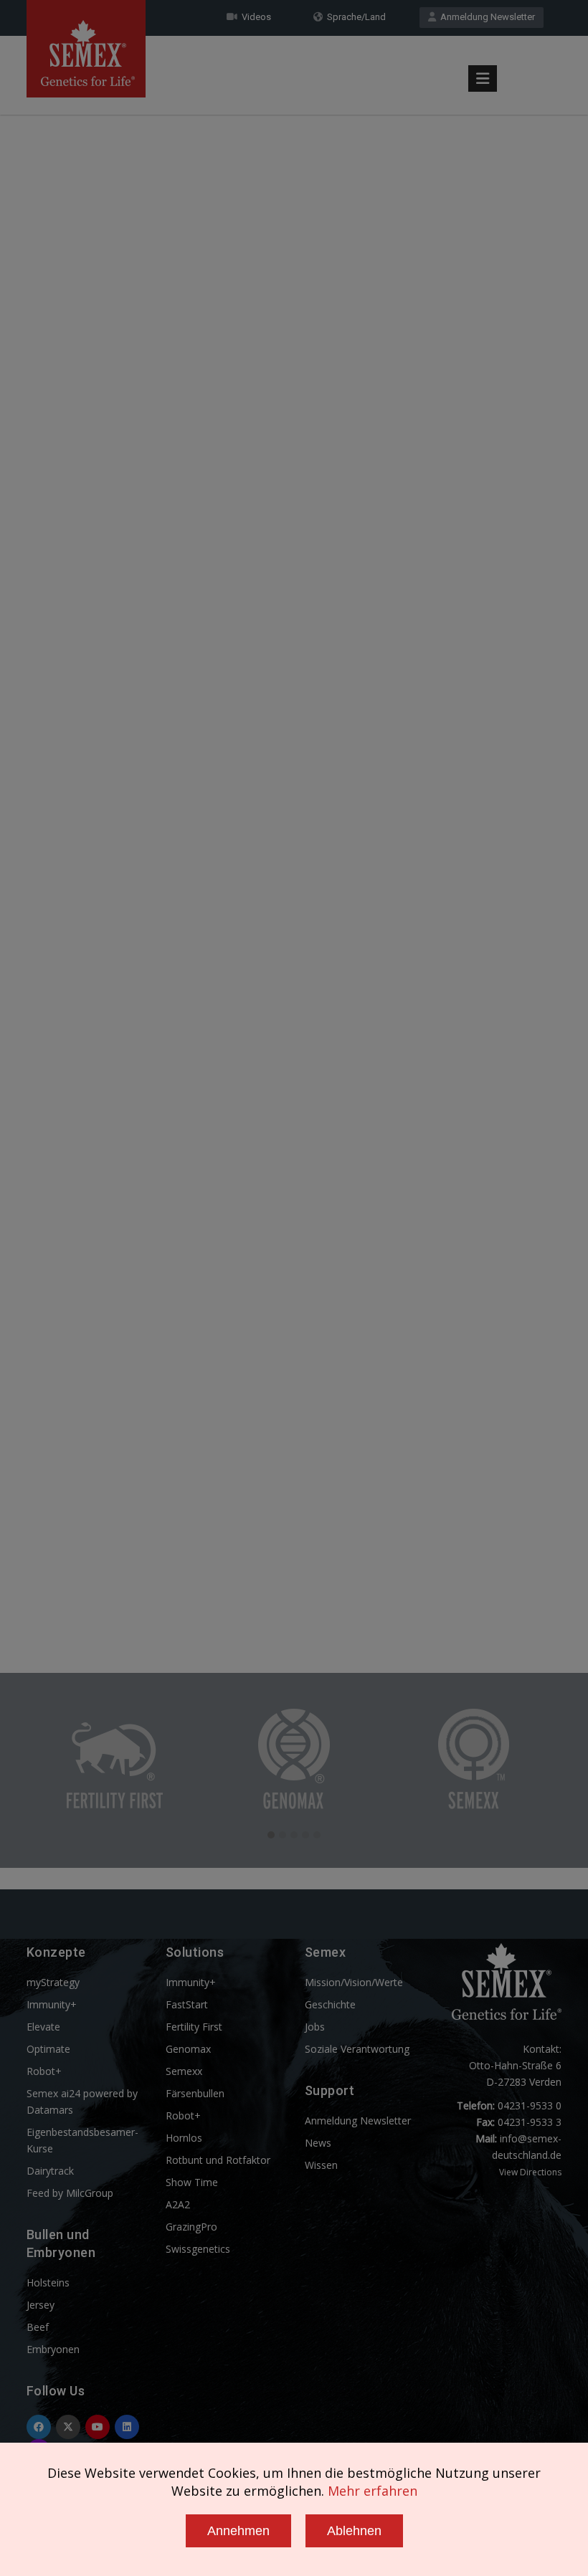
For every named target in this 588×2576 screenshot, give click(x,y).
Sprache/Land (354, 17)
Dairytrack (50, 2171)
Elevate (43, 2027)
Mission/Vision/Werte (354, 1982)
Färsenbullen (195, 2093)
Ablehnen (354, 2531)
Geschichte (330, 2004)
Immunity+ (52, 2004)
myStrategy (53, 1982)
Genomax (188, 2049)
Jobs (315, 2027)
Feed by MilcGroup (70, 2193)
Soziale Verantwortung (357, 2049)
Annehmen (238, 2531)
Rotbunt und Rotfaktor (218, 2160)
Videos (254, 17)
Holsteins (48, 2282)
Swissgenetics (198, 2249)
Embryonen (53, 2349)
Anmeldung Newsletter (485, 17)
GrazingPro (191, 2227)
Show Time (192, 2182)
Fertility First (194, 2027)
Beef (38, 2327)
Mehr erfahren (373, 2491)
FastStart (187, 2004)
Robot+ (44, 2071)
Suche (520, 45)
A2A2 (178, 2204)
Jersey (41, 2305)
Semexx (184, 2071)
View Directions (530, 2172)
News (318, 2143)
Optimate (48, 2049)
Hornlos (184, 2138)
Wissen (321, 2165)
